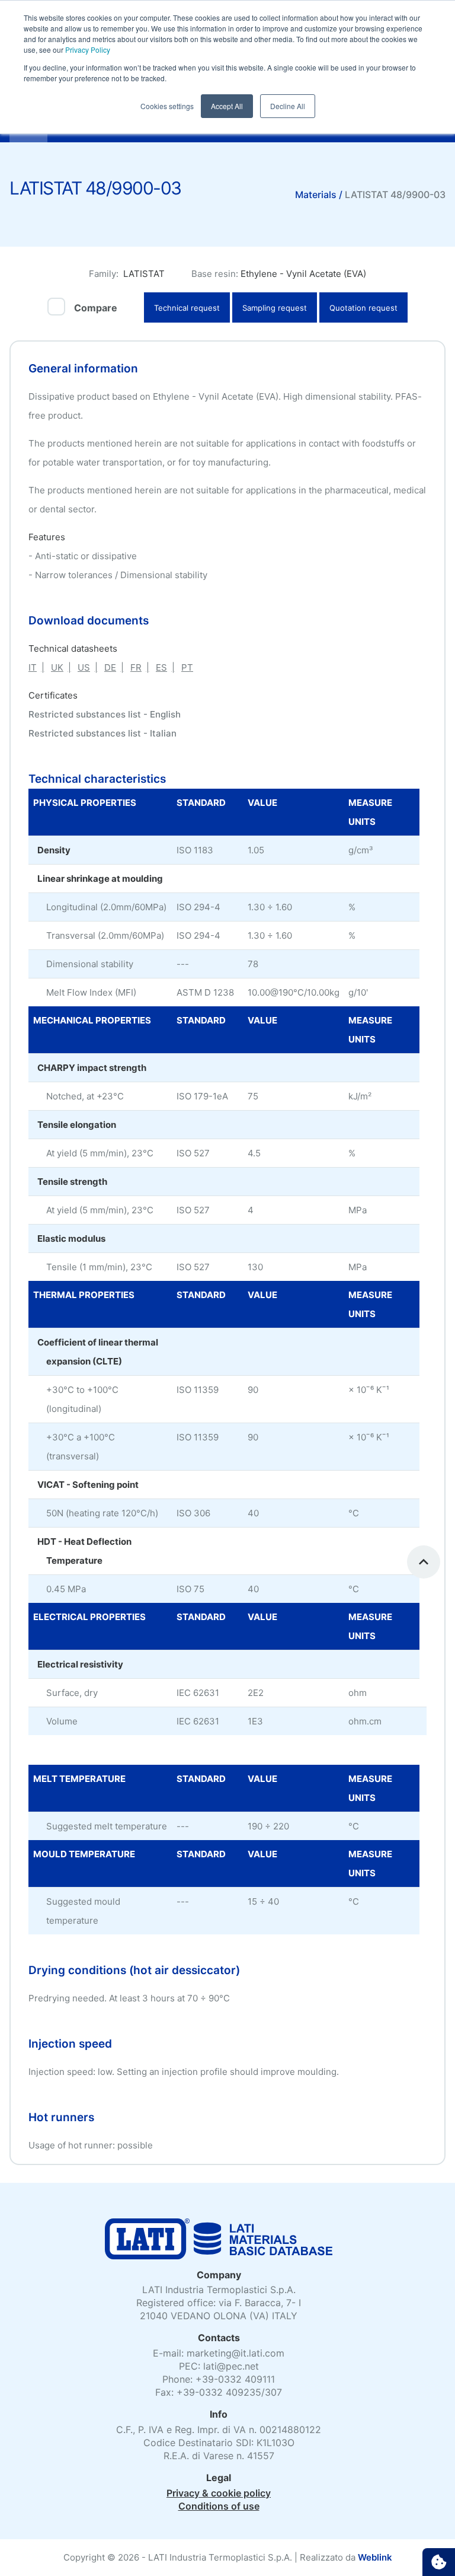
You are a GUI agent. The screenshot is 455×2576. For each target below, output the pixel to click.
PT (187, 667)
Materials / (320, 195)
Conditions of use (219, 2506)
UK (57, 667)
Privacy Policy (87, 50)
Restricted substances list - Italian (102, 733)
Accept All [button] (227, 106)
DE (110, 667)
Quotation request (363, 308)
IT (33, 667)
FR (136, 667)
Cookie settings (439, 2562)
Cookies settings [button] (167, 106)
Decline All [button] (288, 106)
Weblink (375, 2557)
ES (161, 667)
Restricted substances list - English (105, 714)
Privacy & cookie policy (219, 2493)
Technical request (187, 308)
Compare (96, 308)
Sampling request (275, 308)
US (84, 667)
